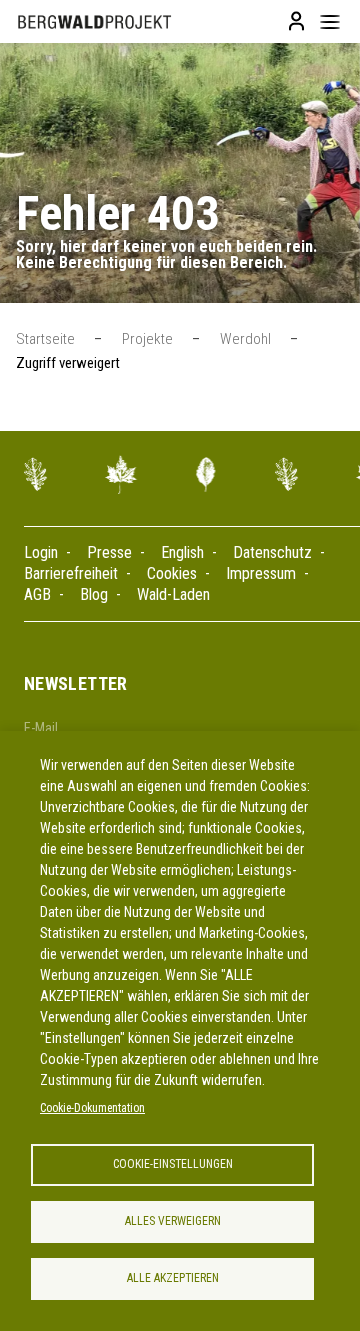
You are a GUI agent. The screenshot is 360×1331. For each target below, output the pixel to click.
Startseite (45, 339)
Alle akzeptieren (173, 1278)
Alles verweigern (173, 1221)
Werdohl (245, 339)
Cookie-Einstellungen (173, 1164)
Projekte (147, 339)
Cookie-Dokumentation (92, 1108)
